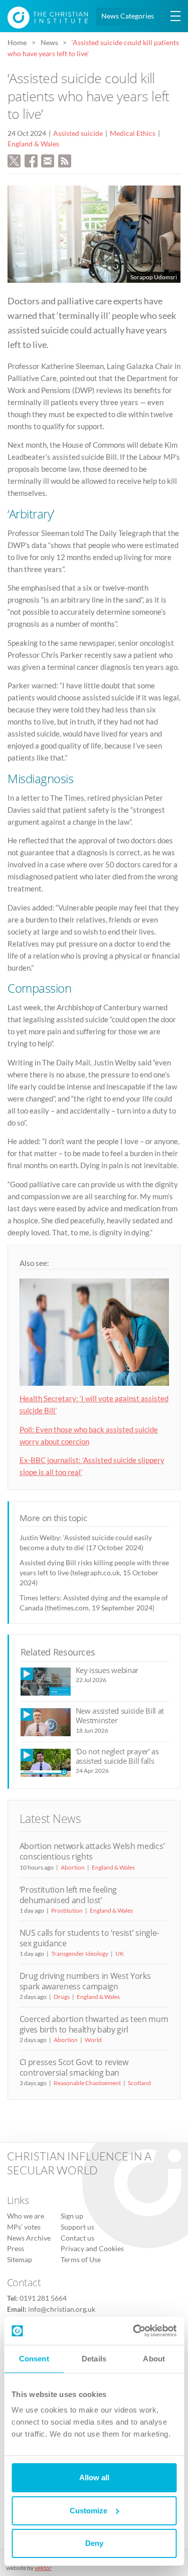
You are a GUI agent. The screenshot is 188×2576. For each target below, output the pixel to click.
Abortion (73, 1867)
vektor (43, 2568)
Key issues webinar (107, 1670)
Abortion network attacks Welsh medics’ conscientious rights (92, 1851)
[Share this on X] (14, 160)
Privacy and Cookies (92, 2249)
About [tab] (154, 2359)
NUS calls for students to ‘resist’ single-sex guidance (89, 1938)
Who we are (26, 2217)
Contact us (77, 2238)
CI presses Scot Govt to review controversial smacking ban (74, 2067)
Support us (77, 2227)
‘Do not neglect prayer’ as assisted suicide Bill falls (117, 1756)
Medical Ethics (133, 133)
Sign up (72, 2217)
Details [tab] (94, 2359)
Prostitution (67, 1910)
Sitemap (20, 2260)
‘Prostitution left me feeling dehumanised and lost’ (68, 1895)
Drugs (62, 1997)
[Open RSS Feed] (65, 160)
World (93, 2040)
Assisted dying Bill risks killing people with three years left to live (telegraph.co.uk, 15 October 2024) (94, 1573)
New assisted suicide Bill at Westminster (120, 1715)
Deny (94, 2543)
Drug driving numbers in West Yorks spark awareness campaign (85, 1981)
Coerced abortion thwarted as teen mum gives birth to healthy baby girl (94, 2024)
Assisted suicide (78, 133)
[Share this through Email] (48, 160)
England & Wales (33, 144)
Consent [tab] (34, 2359)
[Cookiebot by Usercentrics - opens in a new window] (134, 2331)
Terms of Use (81, 2260)
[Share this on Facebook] (31, 160)
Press (16, 2249)
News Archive (29, 2238)
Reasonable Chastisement (87, 2083)
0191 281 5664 (43, 2298)
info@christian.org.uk (62, 2309)
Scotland (139, 2083)
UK (120, 1954)
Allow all (94, 2477)
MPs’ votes (24, 2227)
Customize (88, 2511)
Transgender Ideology (80, 1954)
